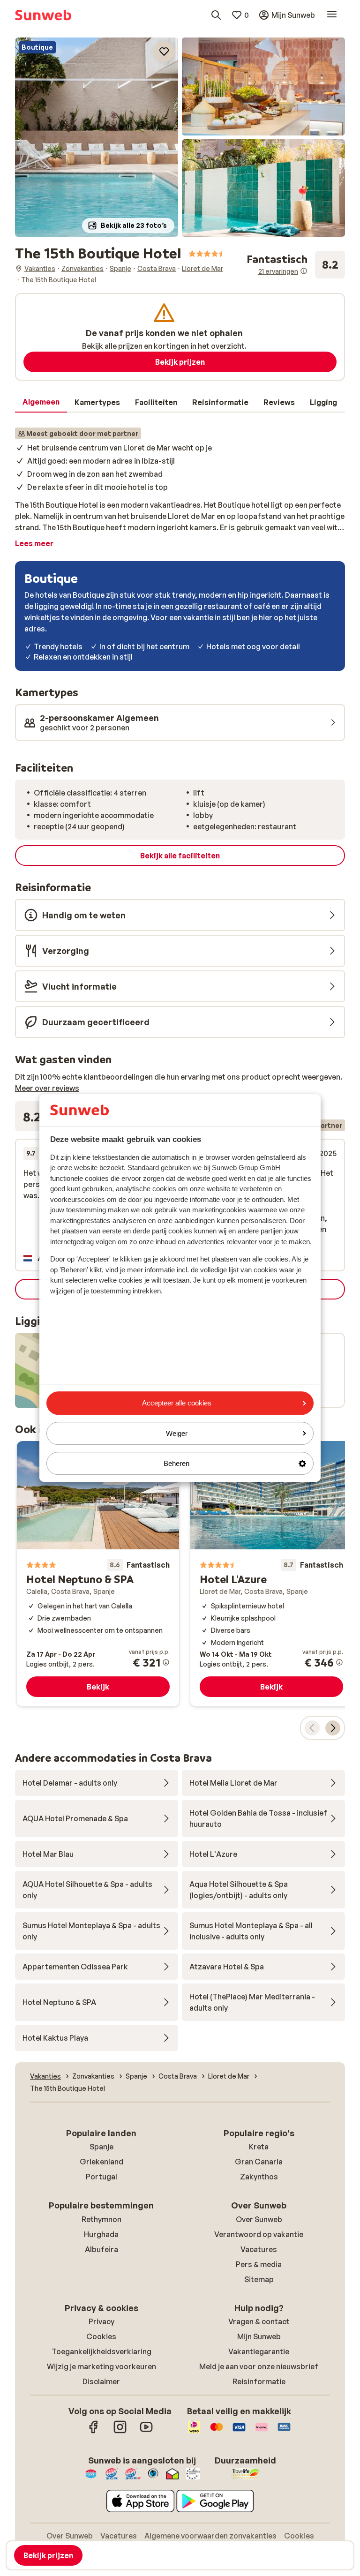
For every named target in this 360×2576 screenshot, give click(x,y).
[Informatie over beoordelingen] (304, 271)
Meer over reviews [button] (47, 1088)
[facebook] (94, 2432)
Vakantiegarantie (259, 2351)
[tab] (41, 402)
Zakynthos (259, 2177)
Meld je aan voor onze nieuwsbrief (259, 2366)
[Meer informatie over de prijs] (166, 1662)
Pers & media (259, 2264)
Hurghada (101, 2234)
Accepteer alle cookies (177, 1403)
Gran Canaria (259, 2162)
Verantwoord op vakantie (259, 2234)
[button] (97, 137)
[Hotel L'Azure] (271, 1574)
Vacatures (259, 2249)
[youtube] (146, 2432)
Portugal (101, 2177)
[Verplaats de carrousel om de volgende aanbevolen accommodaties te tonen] (333, 1728)
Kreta (259, 2147)
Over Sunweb (259, 2219)
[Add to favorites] (164, 52)
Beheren (176, 1463)
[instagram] (120, 2432)
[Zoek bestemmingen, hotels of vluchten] (216, 15)
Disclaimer (101, 2381)
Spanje (101, 2147)
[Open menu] (332, 15)
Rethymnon (101, 2219)
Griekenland (101, 2162)
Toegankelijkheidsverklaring (101, 2351)
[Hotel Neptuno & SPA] (98, 1574)
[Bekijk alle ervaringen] (296, 265)
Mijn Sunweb (259, 2336)
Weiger (177, 1433)
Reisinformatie (259, 2381)
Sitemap (259, 2279)
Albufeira (101, 2249)
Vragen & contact (259, 2321)
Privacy (101, 2321)
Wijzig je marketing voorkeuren (101, 2366)
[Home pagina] (43, 15)
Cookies (101, 2336)
